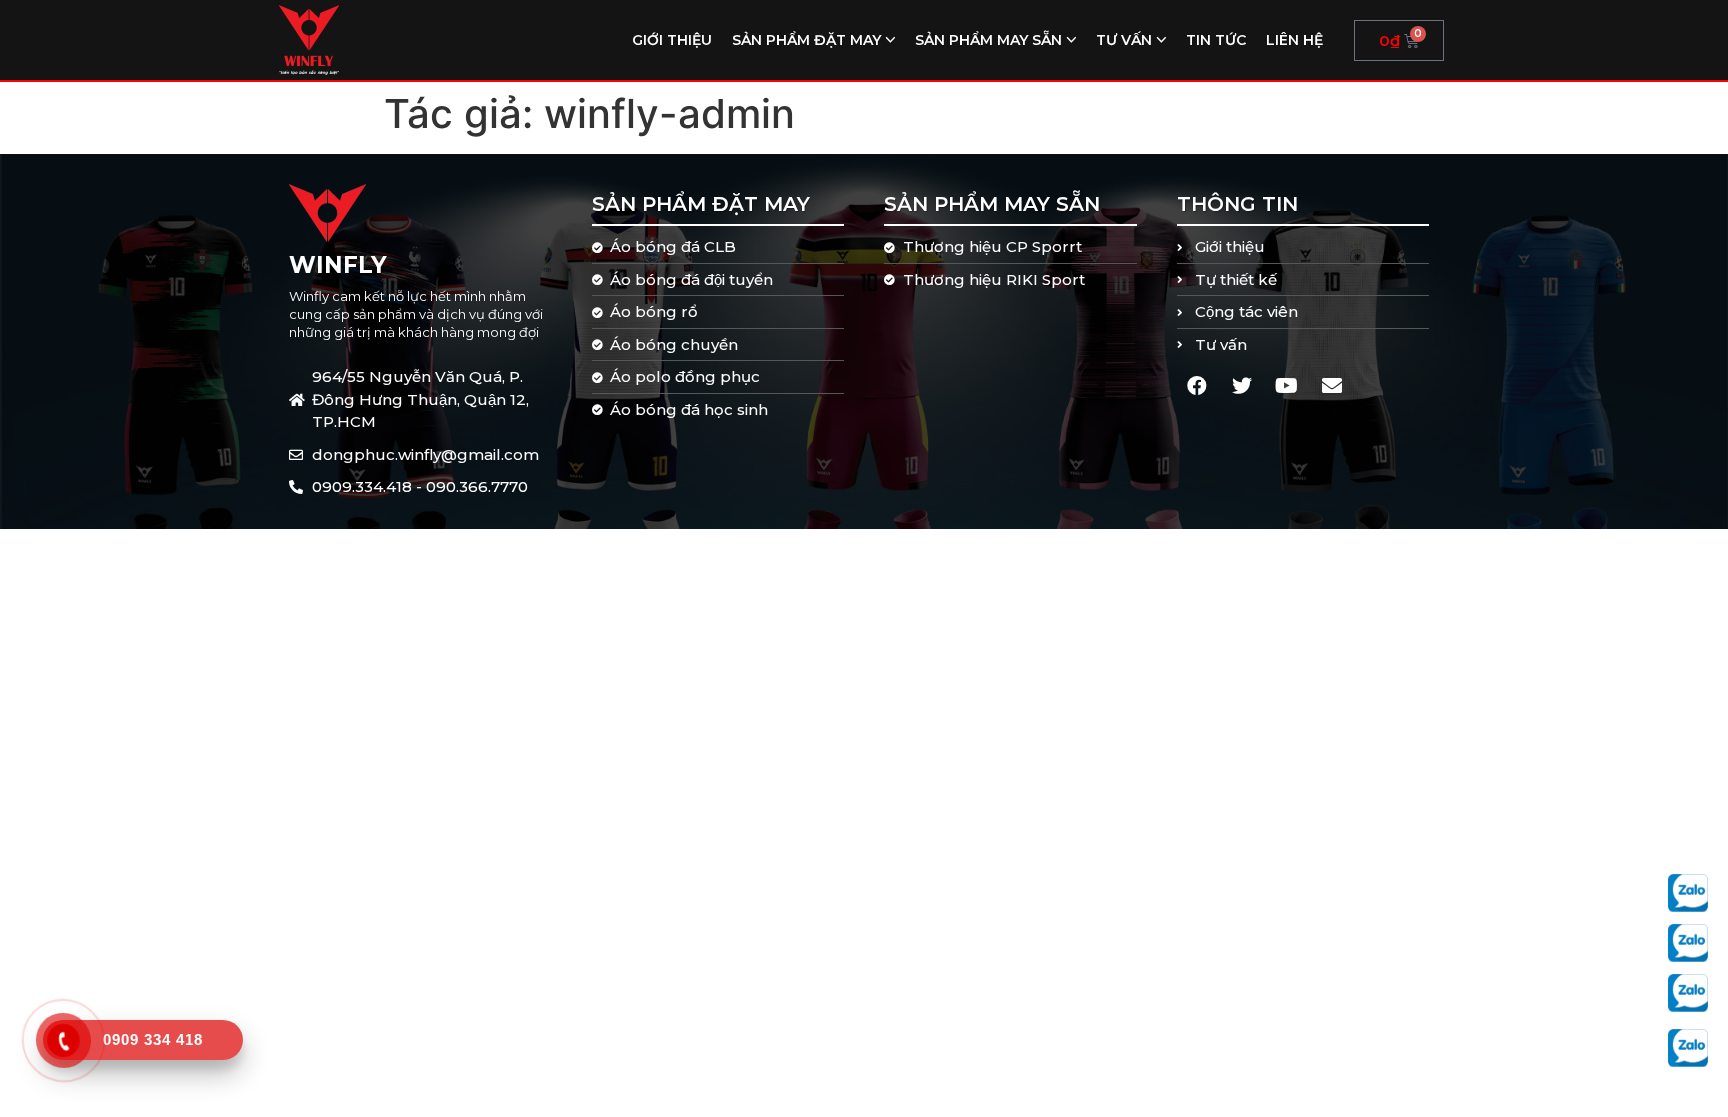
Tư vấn (1124, 40)
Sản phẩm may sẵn (988, 40)
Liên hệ (1294, 40)
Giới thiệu (672, 40)
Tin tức (1216, 40)
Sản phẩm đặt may (806, 40)
